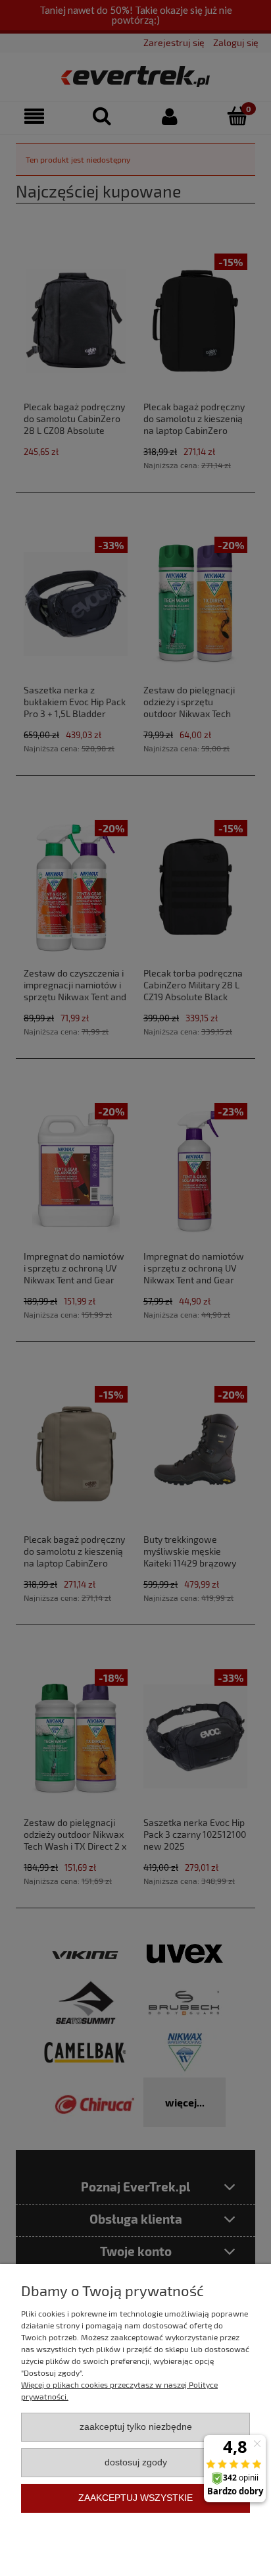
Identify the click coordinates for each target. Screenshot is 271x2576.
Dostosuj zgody (136, 2462)
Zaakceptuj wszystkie (135, 2498)
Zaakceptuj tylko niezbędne (136, 2427)
